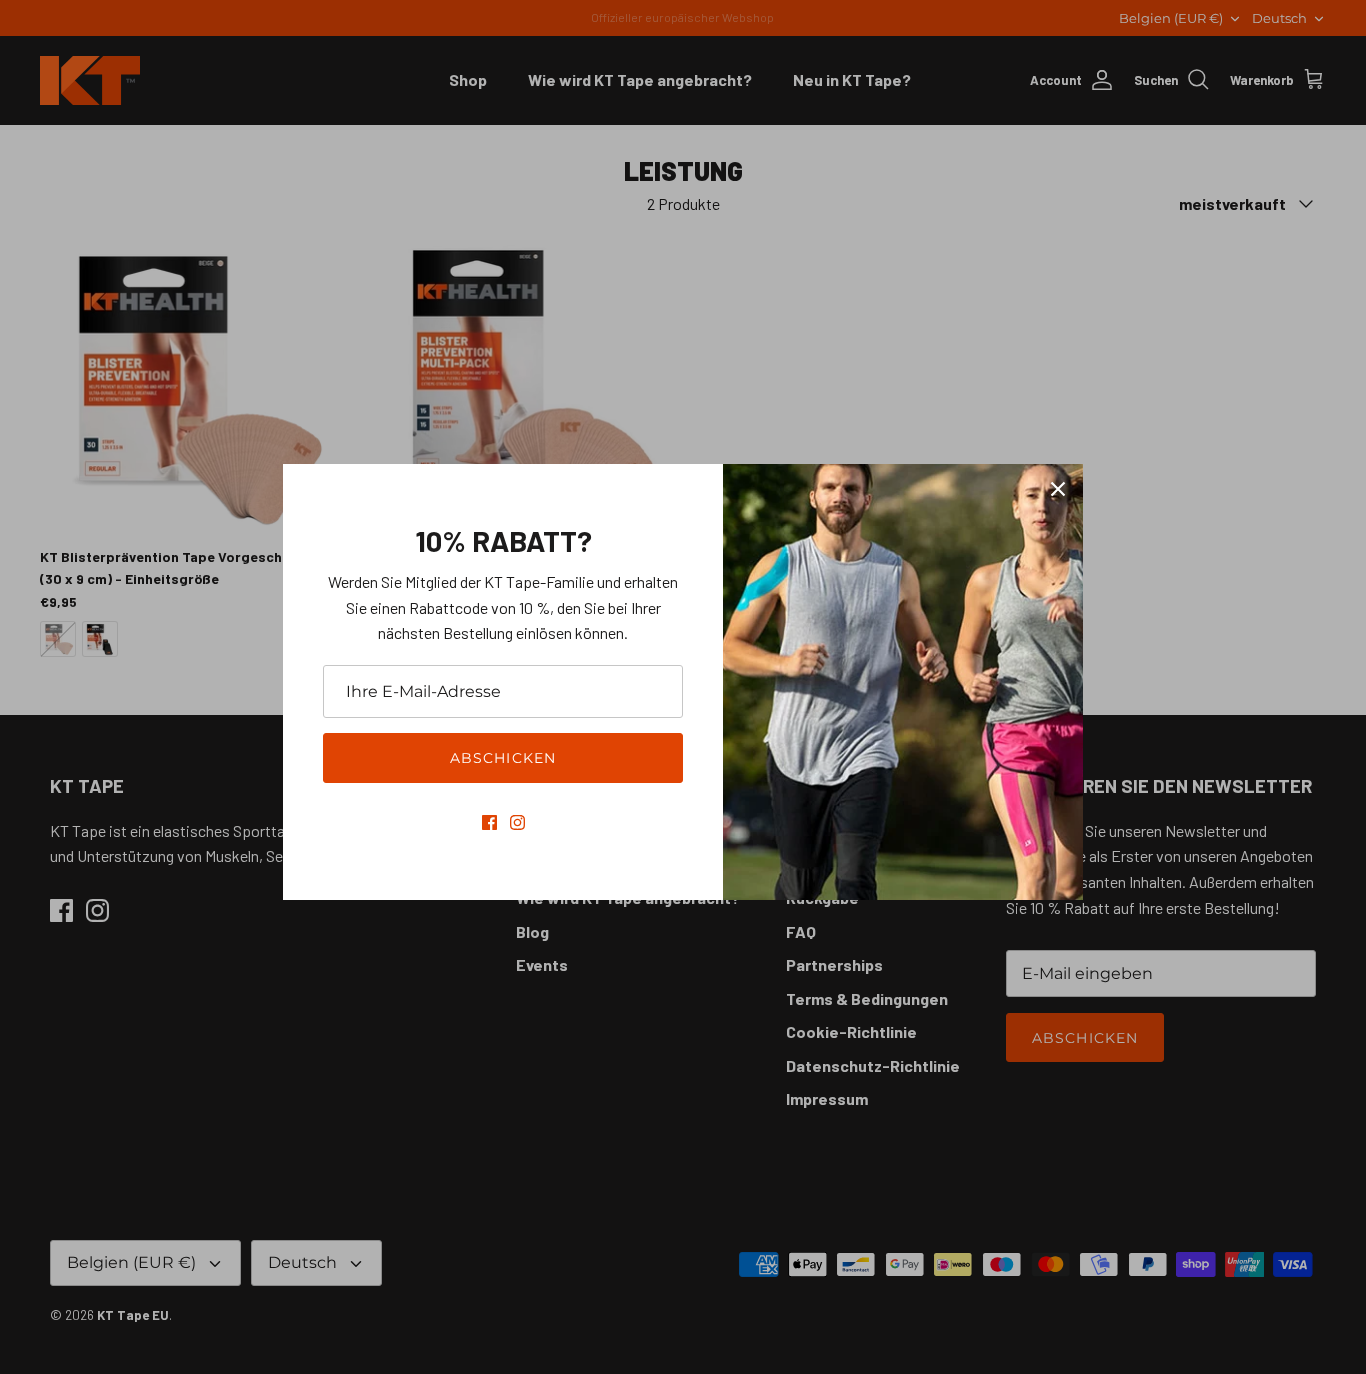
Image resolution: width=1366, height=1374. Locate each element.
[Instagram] (517, 822)
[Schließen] (1058, 489)
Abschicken (503, 758)
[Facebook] (489, 822)
